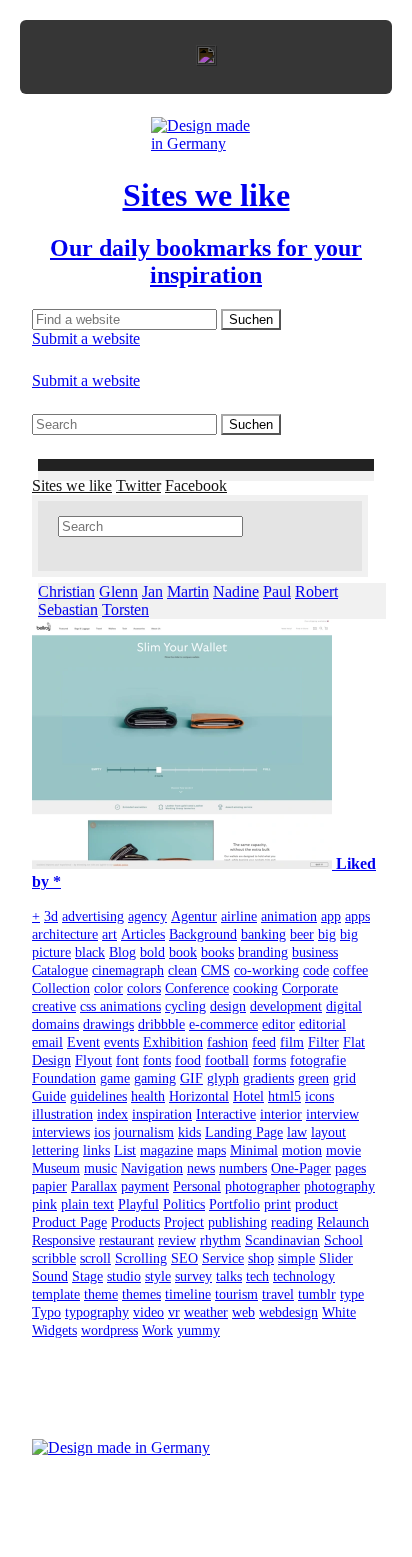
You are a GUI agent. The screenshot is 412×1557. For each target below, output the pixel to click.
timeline (188, 1294)
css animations (120, 1006)
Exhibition (173, 1042)
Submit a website (86, 338)
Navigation (152, 1168)
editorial (322, 1024)
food (188, 1060)
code (316, 970)
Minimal (254, 1150)
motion (302, 1150)
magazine (166, 1150)
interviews (61, 1132)
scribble (54, 1258)
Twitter (138, 485)
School (343, 1240)
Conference (197, 988)
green (313, 1078)
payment (145, 1186)
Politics (184, 1204)
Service (223, 1258)
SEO (184, 1258)
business (315, 952)
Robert (316, 591)
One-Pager (301, 1168)
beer (302, 934)
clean (182, 970)
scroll (95, 1258)
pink (44, 1204)
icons (319, 1096)
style (158, 1276)
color (108, 988)
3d (51, 916)
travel (278, 1294)
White (339, 1312)
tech (257, 1276)
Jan (152, 591)
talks (229, 1276)
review (177, 1240)
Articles (143, 934)
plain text (87, 1204)
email (47, 1042)
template (56, 1294)
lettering (55, 1150)
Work (157, 1330)
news (201, 1168)
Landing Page (244, 1132)
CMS (215, 970)
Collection (61, 988)
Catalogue (60, 970)
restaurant (126, 1240)
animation (289, 916)
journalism (144, 1132)
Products (135, 1222)
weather (206, 1312)
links (96, 1150)
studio (124, 1276)
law (297, 1132)
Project (184, 1222)
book (183, 952)
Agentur (194, 916)
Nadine (236, 591)
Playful (138, 1204)
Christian (66, 591)
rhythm (220, 1240)
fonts (157, 1060)
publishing (237, 1222)
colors (144, 988)
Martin (188, 591)
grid (344, 1078)
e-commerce (223, 1024)
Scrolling (141, 1258)
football (227, 1060)
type (352, 1294)
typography (97, 1312)
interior (281, 1114)
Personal (197, 1186)
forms (269, 1060)
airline (239, 916)
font (127, 1060)
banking (263, 934)
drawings (108, 1024)
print (277, 1204)
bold (152, 952)
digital (344, 1006)
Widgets (54, 1330)
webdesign (288, 1312)
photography (339, 1186)
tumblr (317, 1294)
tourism (236, 1294)
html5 (284, 1096)
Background (203, 934)
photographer (262, 1186)
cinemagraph (128, 970)
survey (193, 1276)
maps (211, 1150)
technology (304, 1276)
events (121, 1042)
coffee (350, 970)
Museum (56, 1168)
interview (332, 1114)
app (331, 916)
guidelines (98, 1096)
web (243, 1312)
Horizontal (199, 1096)
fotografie (318, 1060)
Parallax (94, 1186)
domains (55, 1024)
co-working (266, 970)
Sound (50, 1276)
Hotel (248, 1096)
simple (296, 1258)
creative (54, 1006)
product (316, 1204)
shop (261, 1258)
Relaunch (343, 1222)
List (125, 1150)
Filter (323, 1042)
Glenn (118, 591)
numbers (243, 1168)
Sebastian (68, 609)
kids (189, 1132)
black (90, 952)
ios (102, 1132)
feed (264, 1042)
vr (174, 1312)
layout (328, 1132)
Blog (122, 952)
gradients (268, 1078)
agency (147, 916)
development (286, 1006)
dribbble (161, 1024)
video (148, 1312)
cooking (255, 988)
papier (49, 1186)
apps (357, 916)
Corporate (310, 988)
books (217, 952)
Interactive (226, 1114)
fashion (227, 1042)
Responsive (63, 1240)
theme (101, 1294)
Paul (277, 591)
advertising (93, 916)
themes (141, 1294)
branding (263, 952)
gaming (155, 1078)
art (109, 934)
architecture (65, 934)
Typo (46, 1312)
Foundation (64, 1078)
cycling (185, 1006)
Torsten (125, 609)
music (100, 1168)
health (148, 1096)
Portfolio (234, 1204)
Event (83, 1042)
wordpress (109, 1330)
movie (343, 1150)
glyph (223, 1078)
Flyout (93, 1060)
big (327, 934)
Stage (87, 1276)
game (115, 1078)
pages (350, 1168)
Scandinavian (282, 1240)
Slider (336, 1258)
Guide (49, 1096)
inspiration (162, 1114)
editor (278, 1024)
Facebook (196, 485)
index (112, 1114)
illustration (62, 1114)
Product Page (69, 1222)
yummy (198, 1330)
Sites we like (72, 485)
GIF (191, 1078)
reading (292, 1222)
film (292, 1042)
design (228, 1006)
